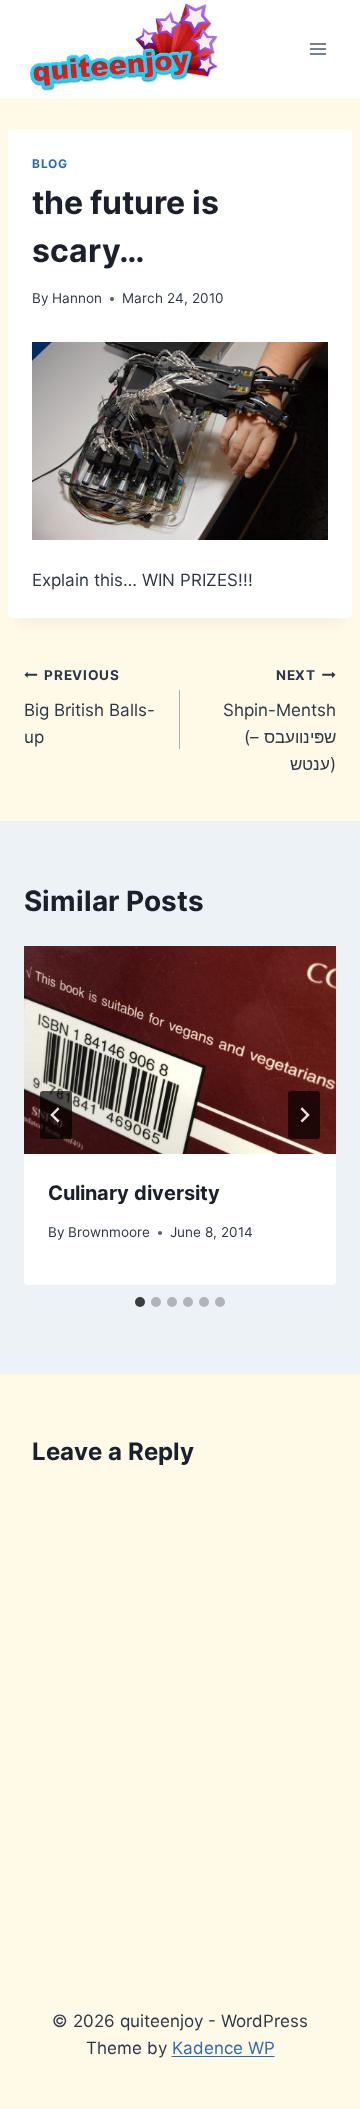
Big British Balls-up (89, 707)
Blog (49, 163)
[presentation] (180, 1050)
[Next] (304, 1115)
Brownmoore (109, 1232)
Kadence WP (223, 2048)
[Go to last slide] (56, 1115)
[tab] (140, 1302)
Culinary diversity (134, 1193)
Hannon (77, 298)
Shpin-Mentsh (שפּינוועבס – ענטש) (279, 720)
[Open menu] (317, 48)
